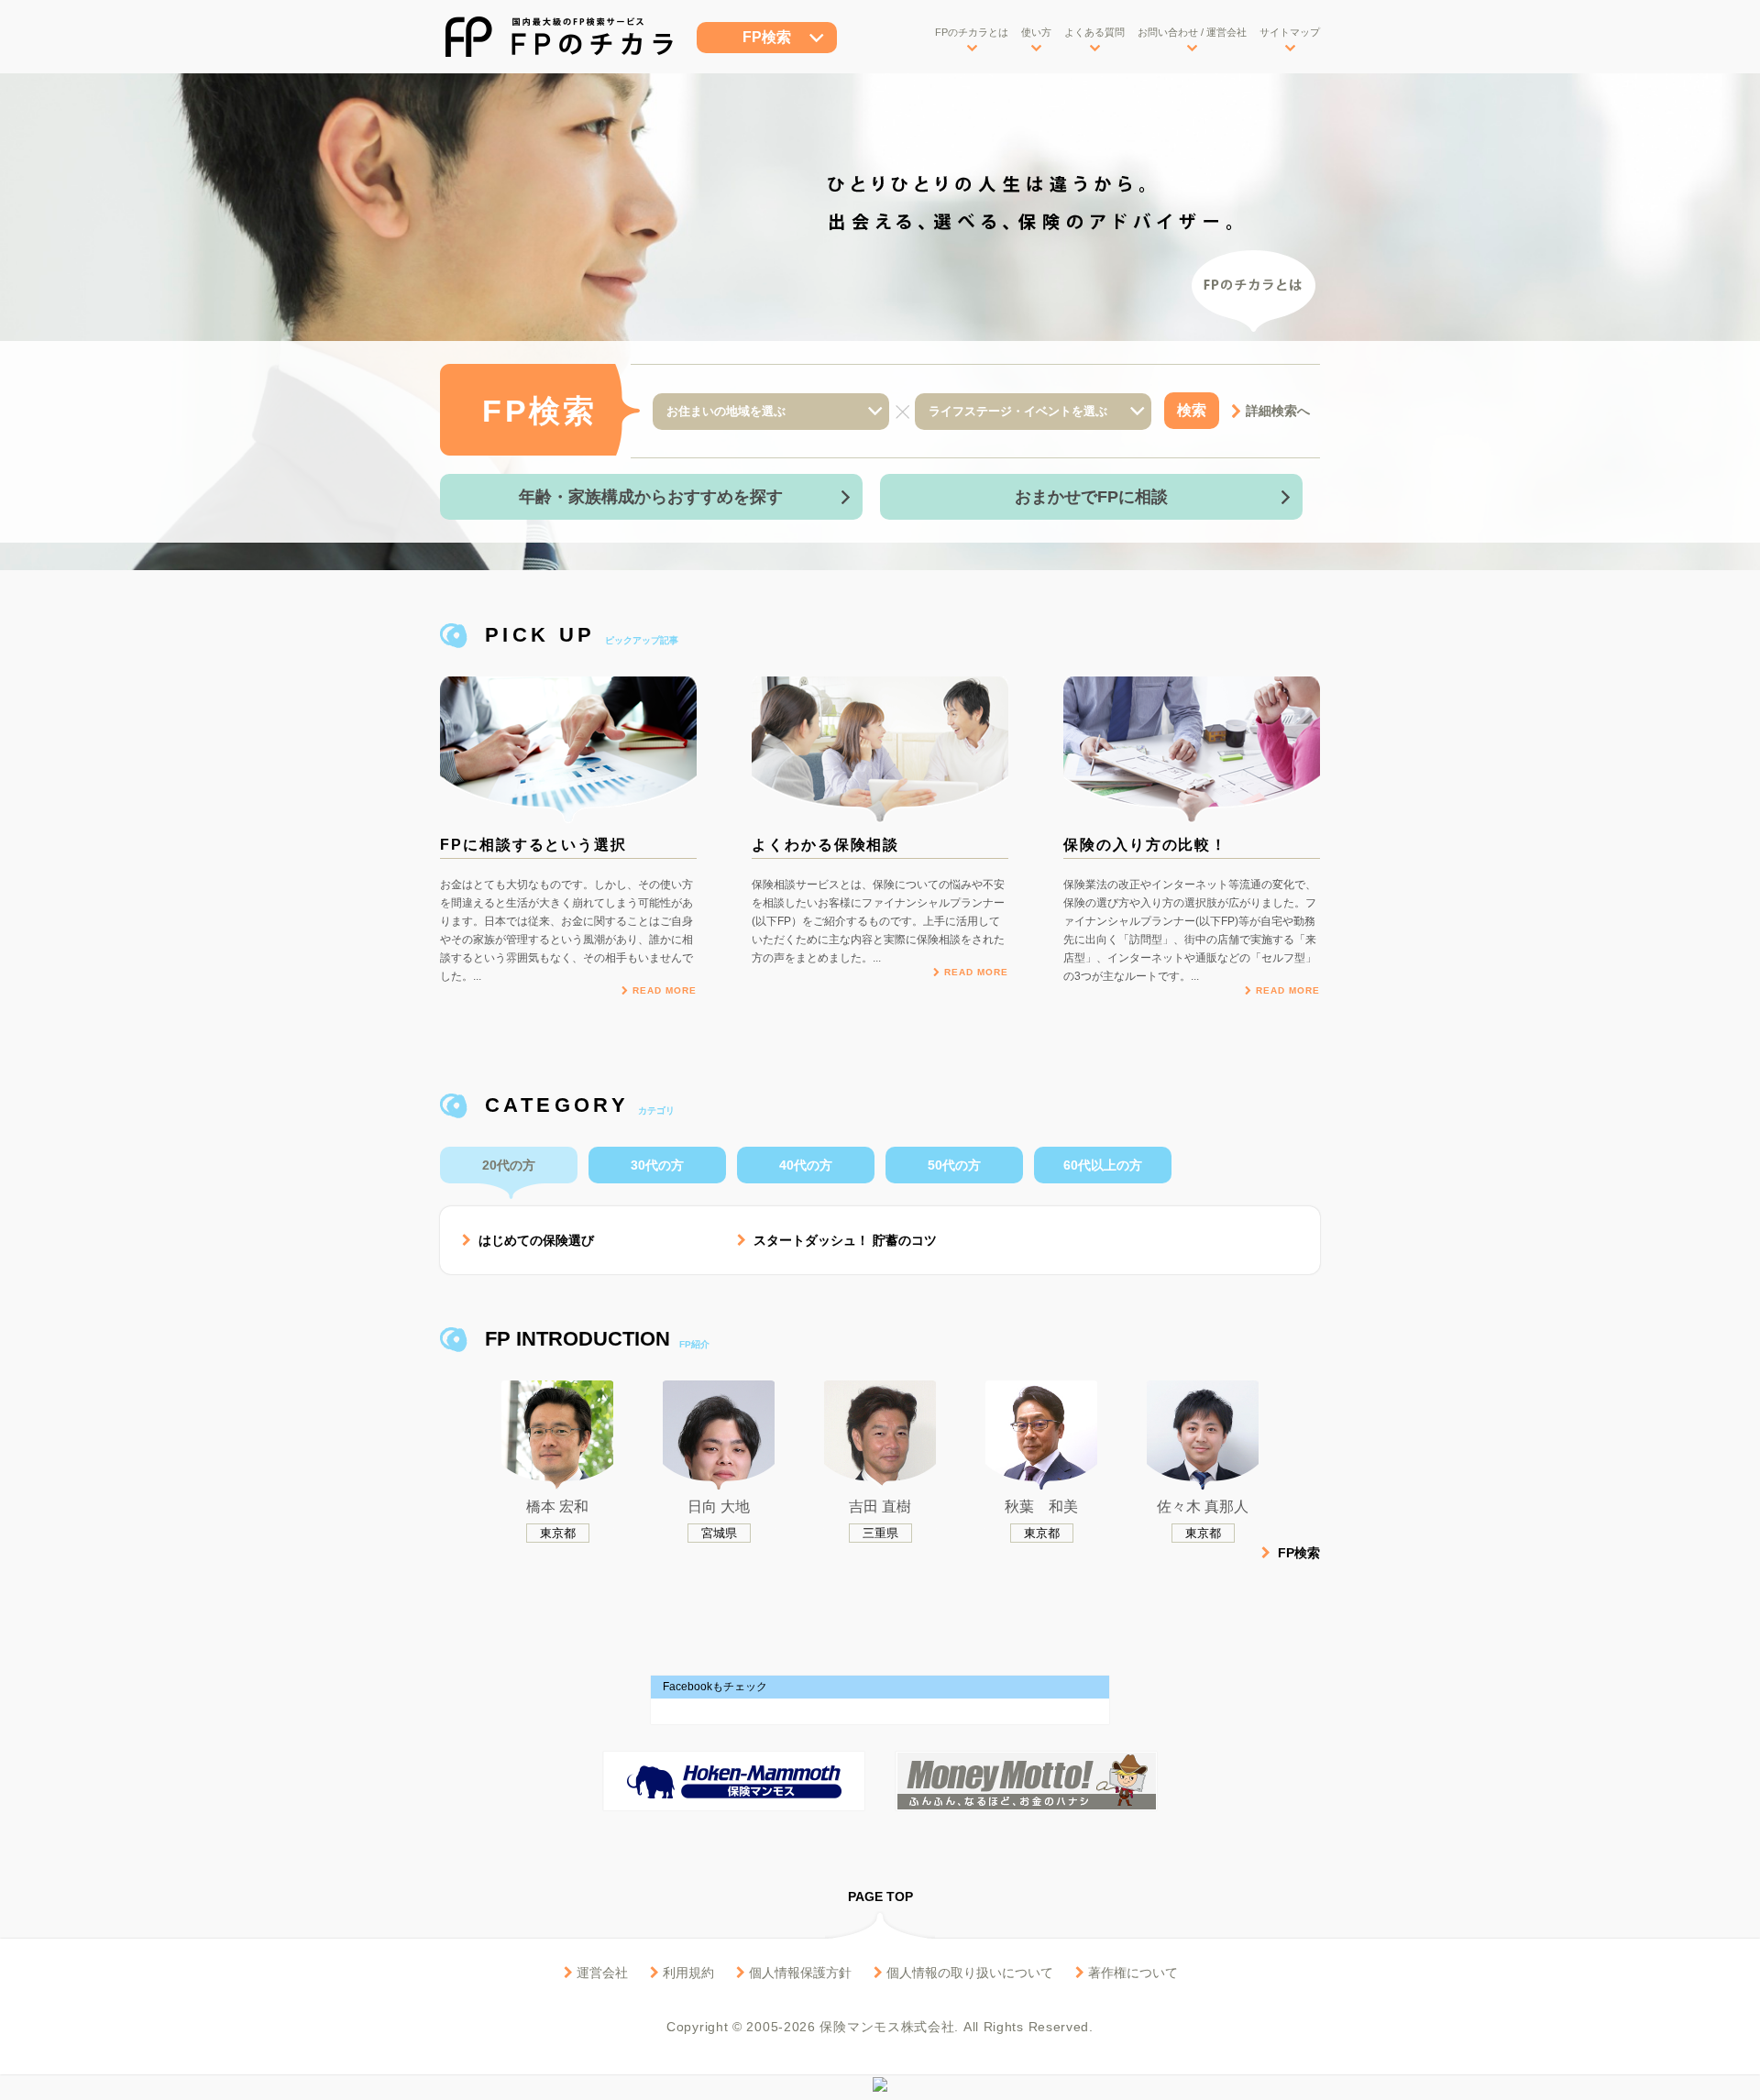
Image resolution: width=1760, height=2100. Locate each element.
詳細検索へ (1278, 411)
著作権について (1131, 1973)
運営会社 (600, 1973)
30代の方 (657, 1165)
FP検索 (767, 37)
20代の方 (509, 1165)
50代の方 (954, 1165)
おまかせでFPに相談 (1091, 497)
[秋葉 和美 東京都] (1041, 1393)
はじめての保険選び (534, 1240)
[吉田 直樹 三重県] (880, 1393)
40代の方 (806, 1165)
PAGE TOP (880, 1897)
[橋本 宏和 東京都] (557, 1393)
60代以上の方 (1103, 1165)
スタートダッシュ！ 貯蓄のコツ (843, 1240)
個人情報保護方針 (798, 1973)
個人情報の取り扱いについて (968, 1973)
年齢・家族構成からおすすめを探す (651, 497)
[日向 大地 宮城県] (719, 1393)
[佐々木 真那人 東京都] (1203, 1393)
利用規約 (687, 1973)
